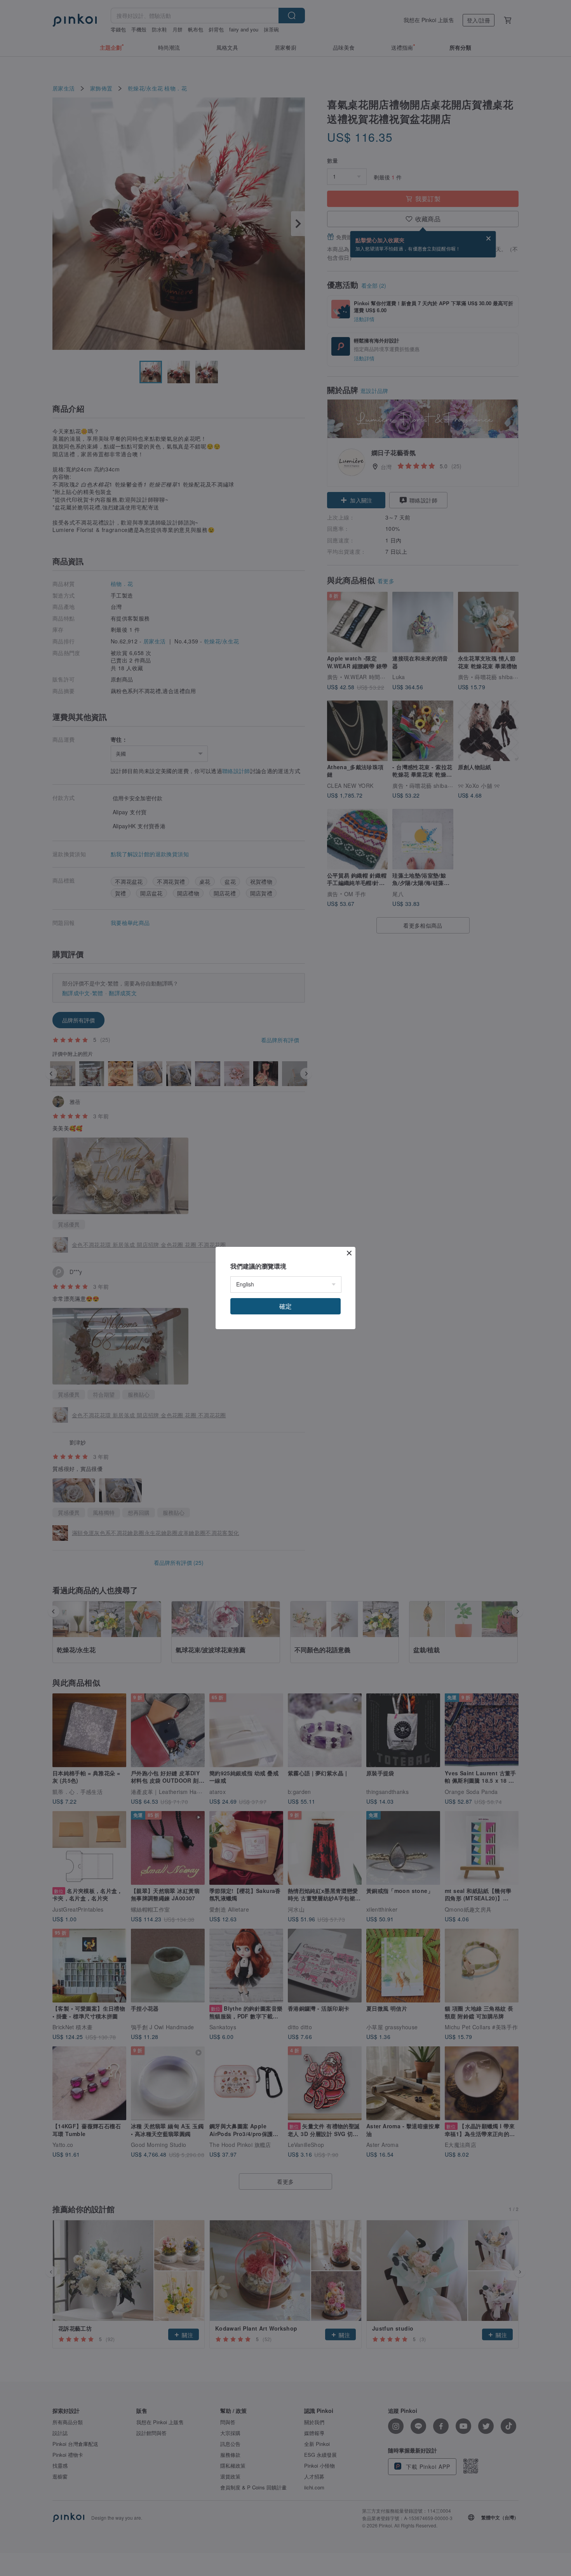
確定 (285, 1306)
